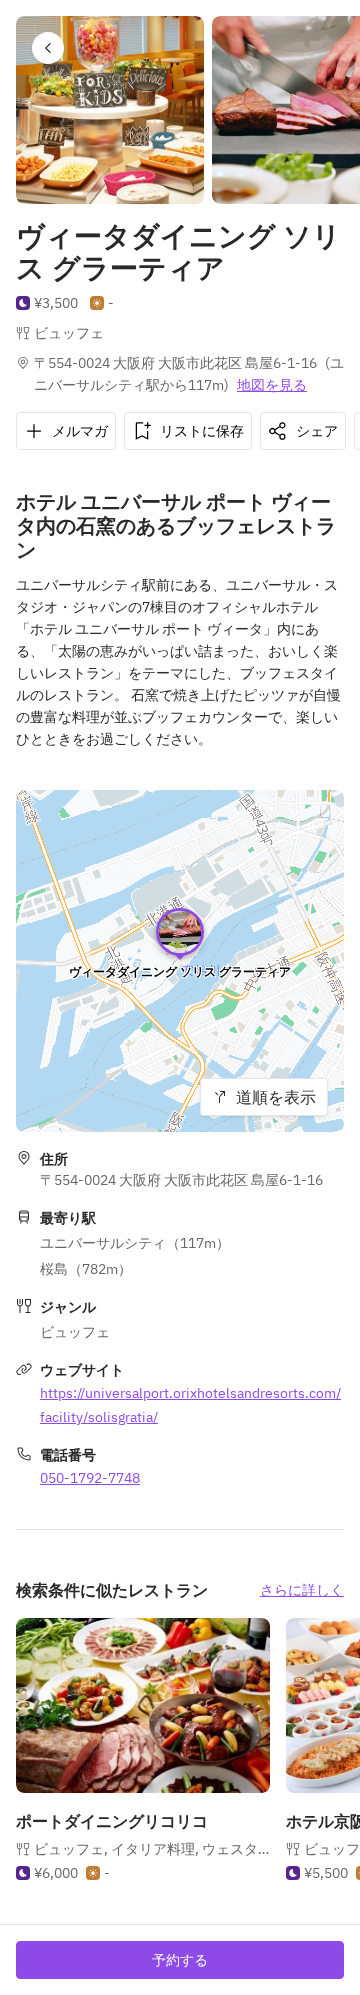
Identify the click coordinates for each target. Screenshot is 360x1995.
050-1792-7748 (90, 1478)
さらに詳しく (302, 1590)
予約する (180, 1960)
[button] (48, 48)
